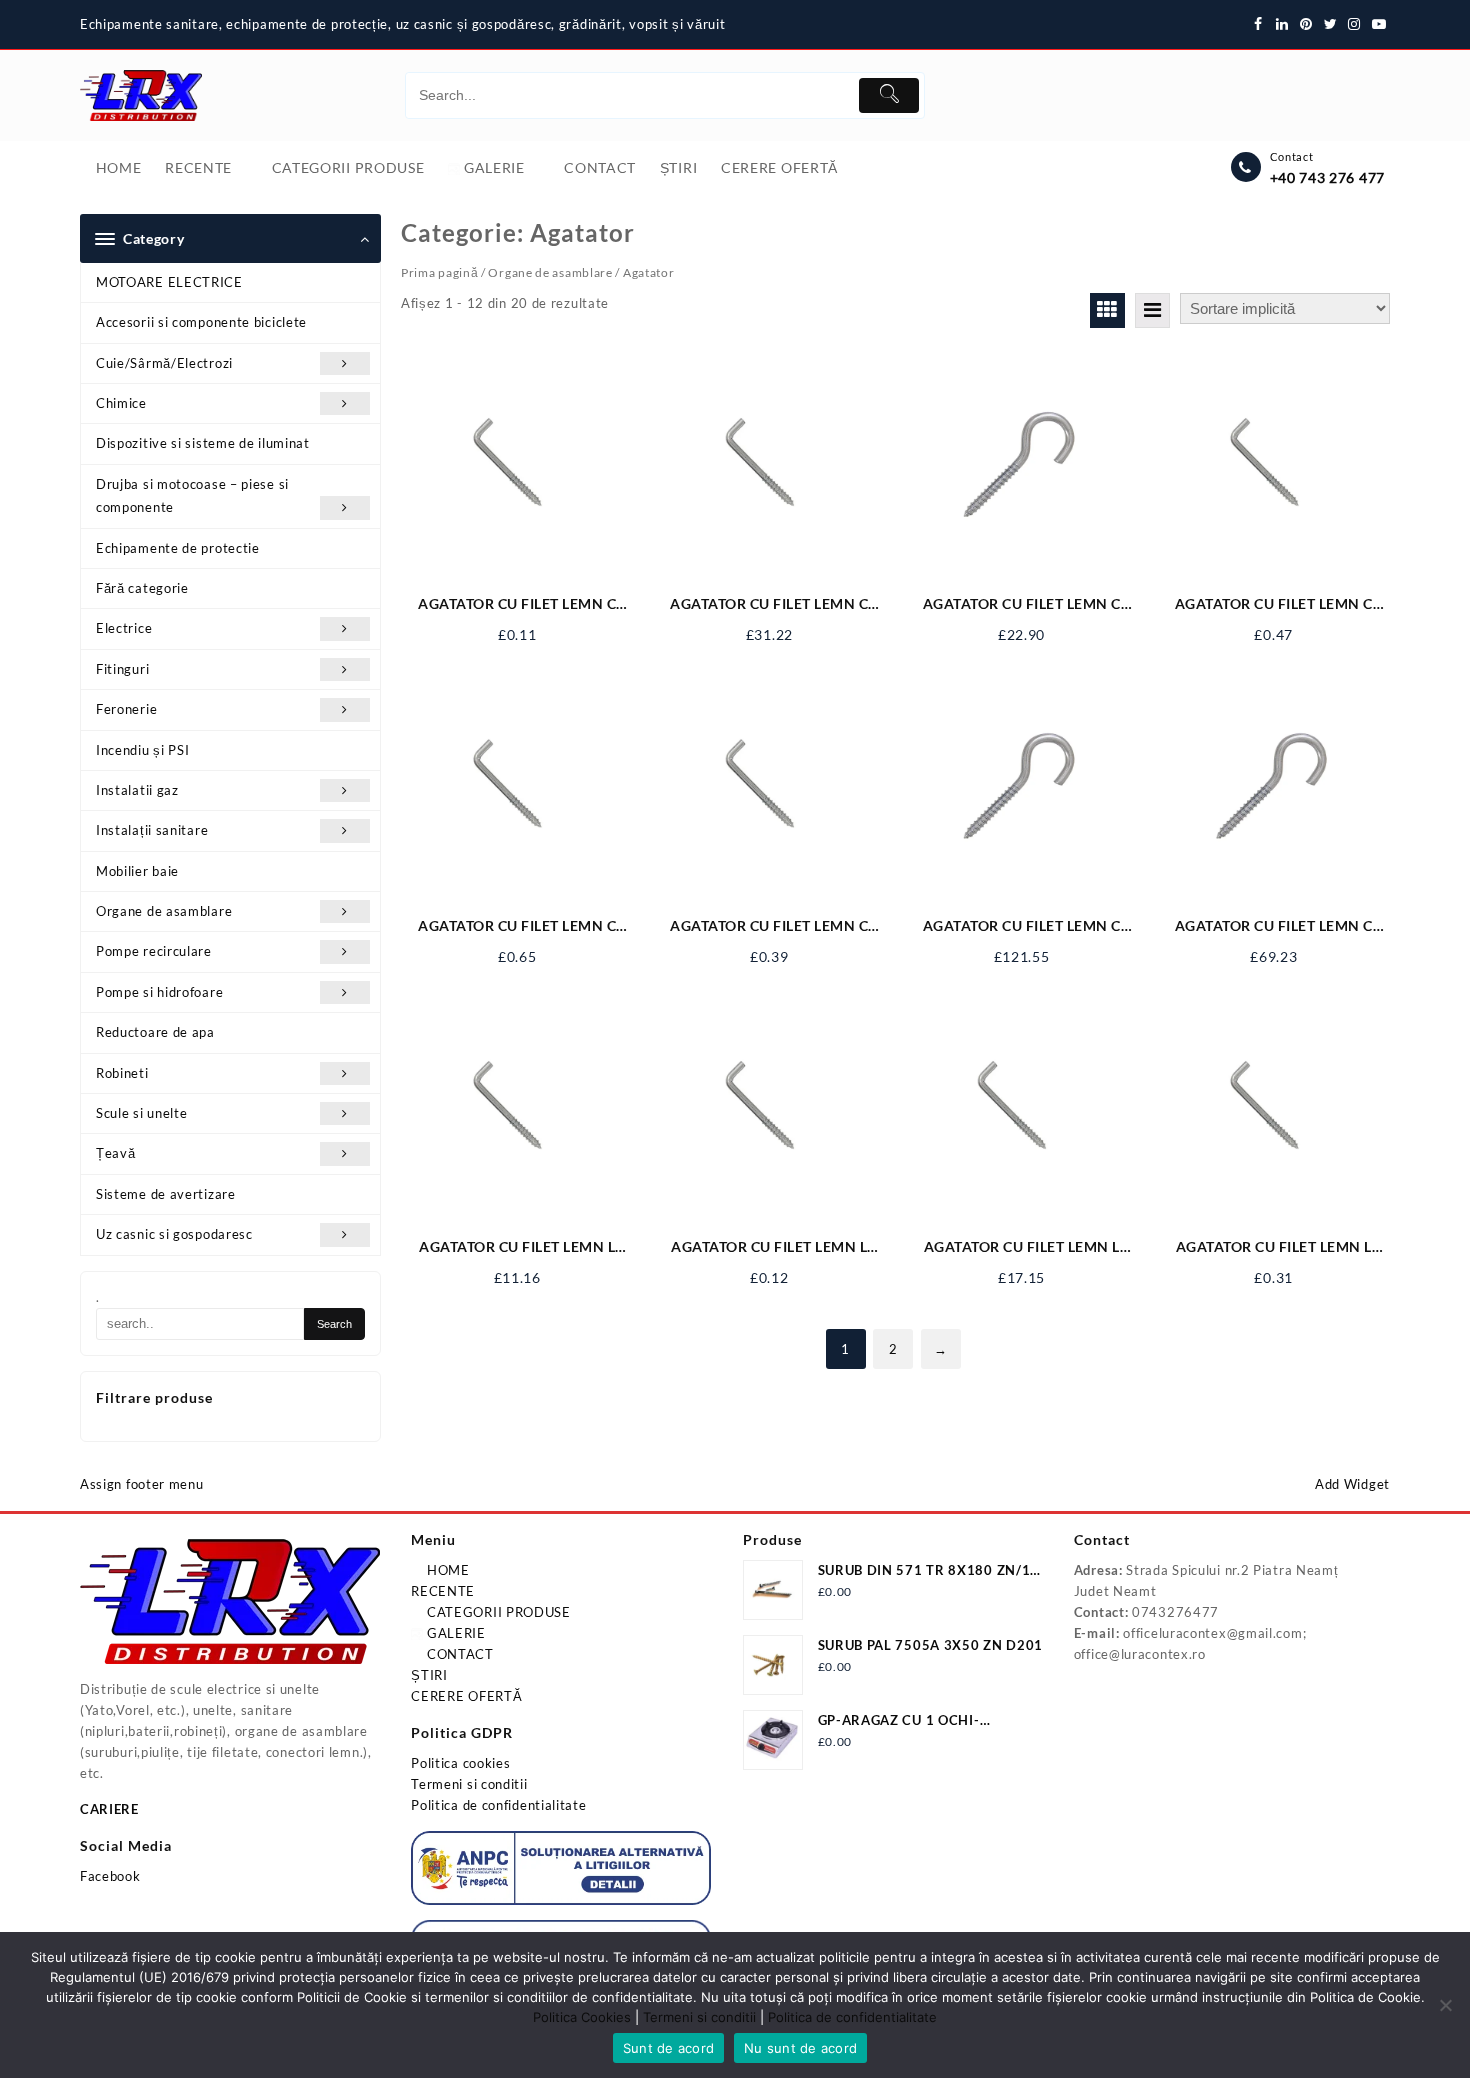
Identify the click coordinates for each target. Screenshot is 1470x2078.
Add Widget (1352, 1484)
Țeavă (116, 1153)
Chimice (121, 403)
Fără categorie (142, 588)
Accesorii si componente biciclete (201, 322)
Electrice (124, 628)
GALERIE (454, 1633)
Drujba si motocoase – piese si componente (192, 495)
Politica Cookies (582, 2017)
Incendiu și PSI (143, 750)
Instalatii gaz (137, 790)
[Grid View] (1107, 310)
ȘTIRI (429, 1675)
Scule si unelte (142, 1113)
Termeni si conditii (469, 1784)
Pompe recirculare (154, 951)
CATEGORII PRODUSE (497, 1612)
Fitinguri (122, 669)
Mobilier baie (137, 871)
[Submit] (889, 95)
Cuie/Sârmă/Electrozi (164, 363)
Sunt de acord (668, 2048)
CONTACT (458, 1654)
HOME (446, 1570)
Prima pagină (439, 272)
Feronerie (126, 709)
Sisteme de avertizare (166, 1194)
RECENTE (443, 1591)
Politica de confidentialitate (498, 1805)
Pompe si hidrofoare (159, 992)
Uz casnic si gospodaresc (174, 1234)
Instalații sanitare (152, 830)
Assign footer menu (142, 1484)
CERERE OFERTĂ (466, 1696)
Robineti (122, 1073)
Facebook (110, 1876)
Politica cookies (460, 1763)
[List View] (1152, 310)
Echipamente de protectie (178, 548)
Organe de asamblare (164, 911)
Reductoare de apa (155, 1032)
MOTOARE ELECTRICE (169, 282)
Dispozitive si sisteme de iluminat (203, 443)
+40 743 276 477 (1328, 177)
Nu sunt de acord (800, 2048)
